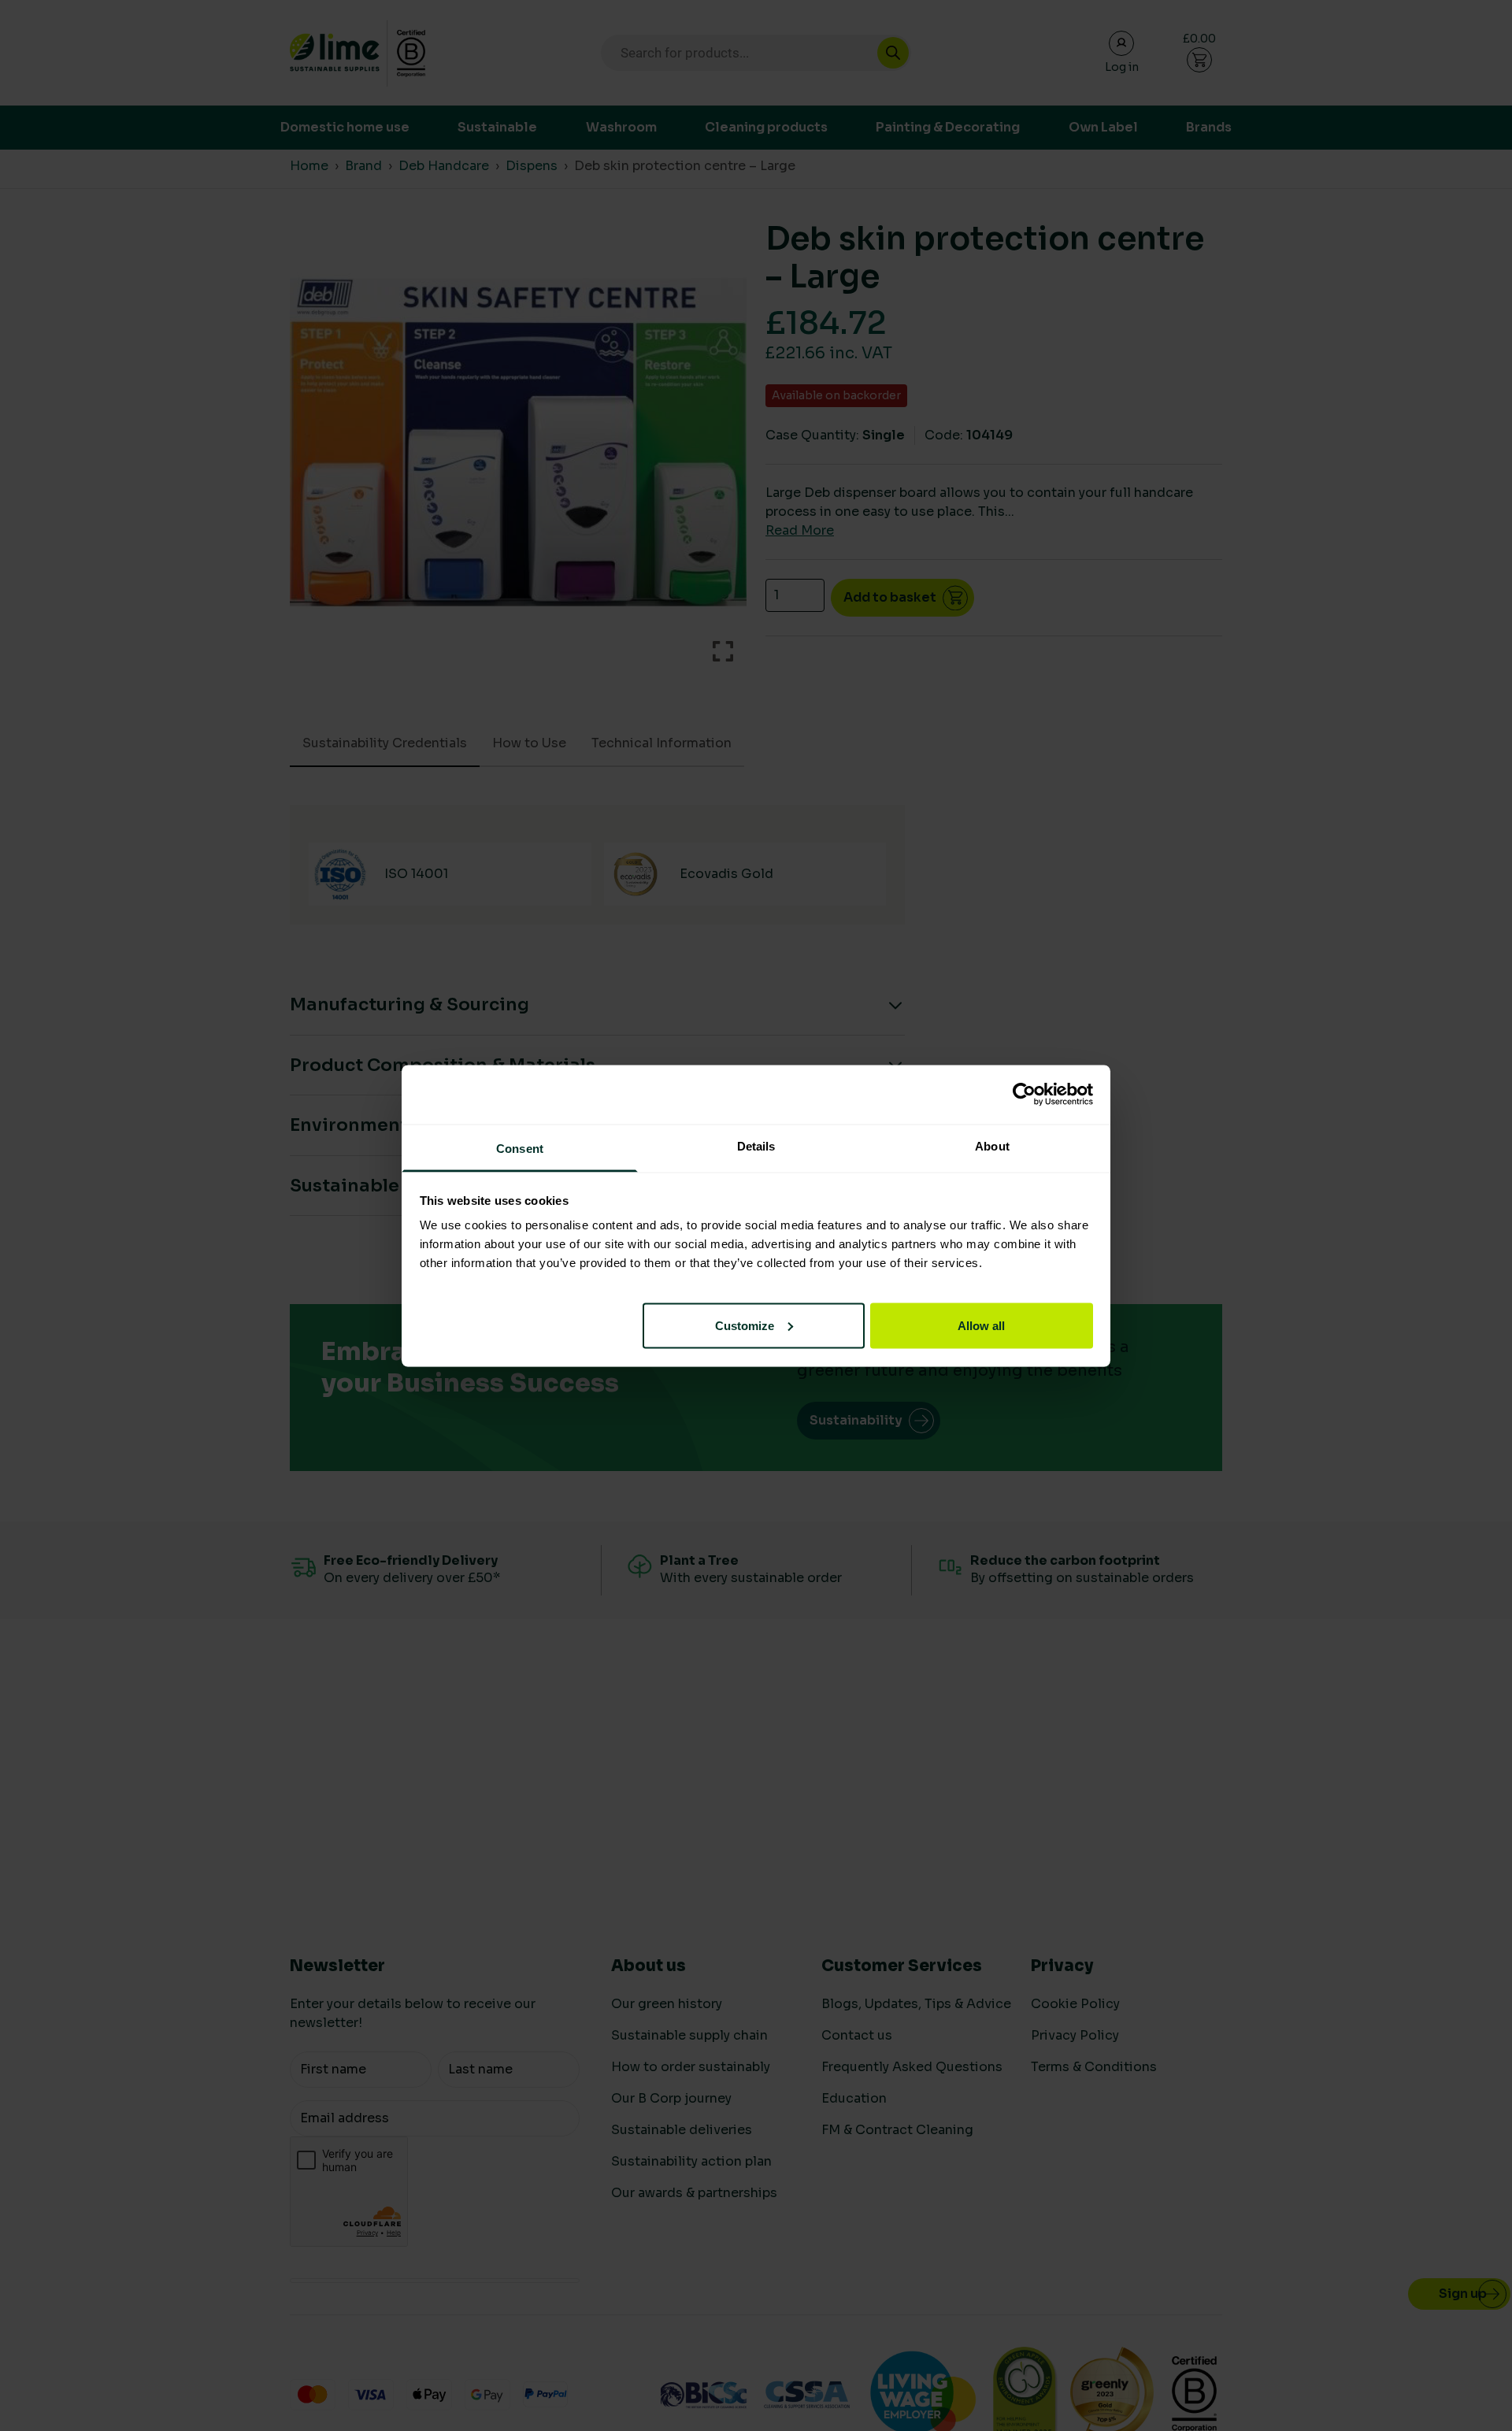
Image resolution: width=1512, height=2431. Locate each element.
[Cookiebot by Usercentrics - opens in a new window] (1024, 1095)
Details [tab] (756, 1145)
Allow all (981, 1325)
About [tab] (992, 1145)
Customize (745, 1325)
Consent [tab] (520, 1148)
